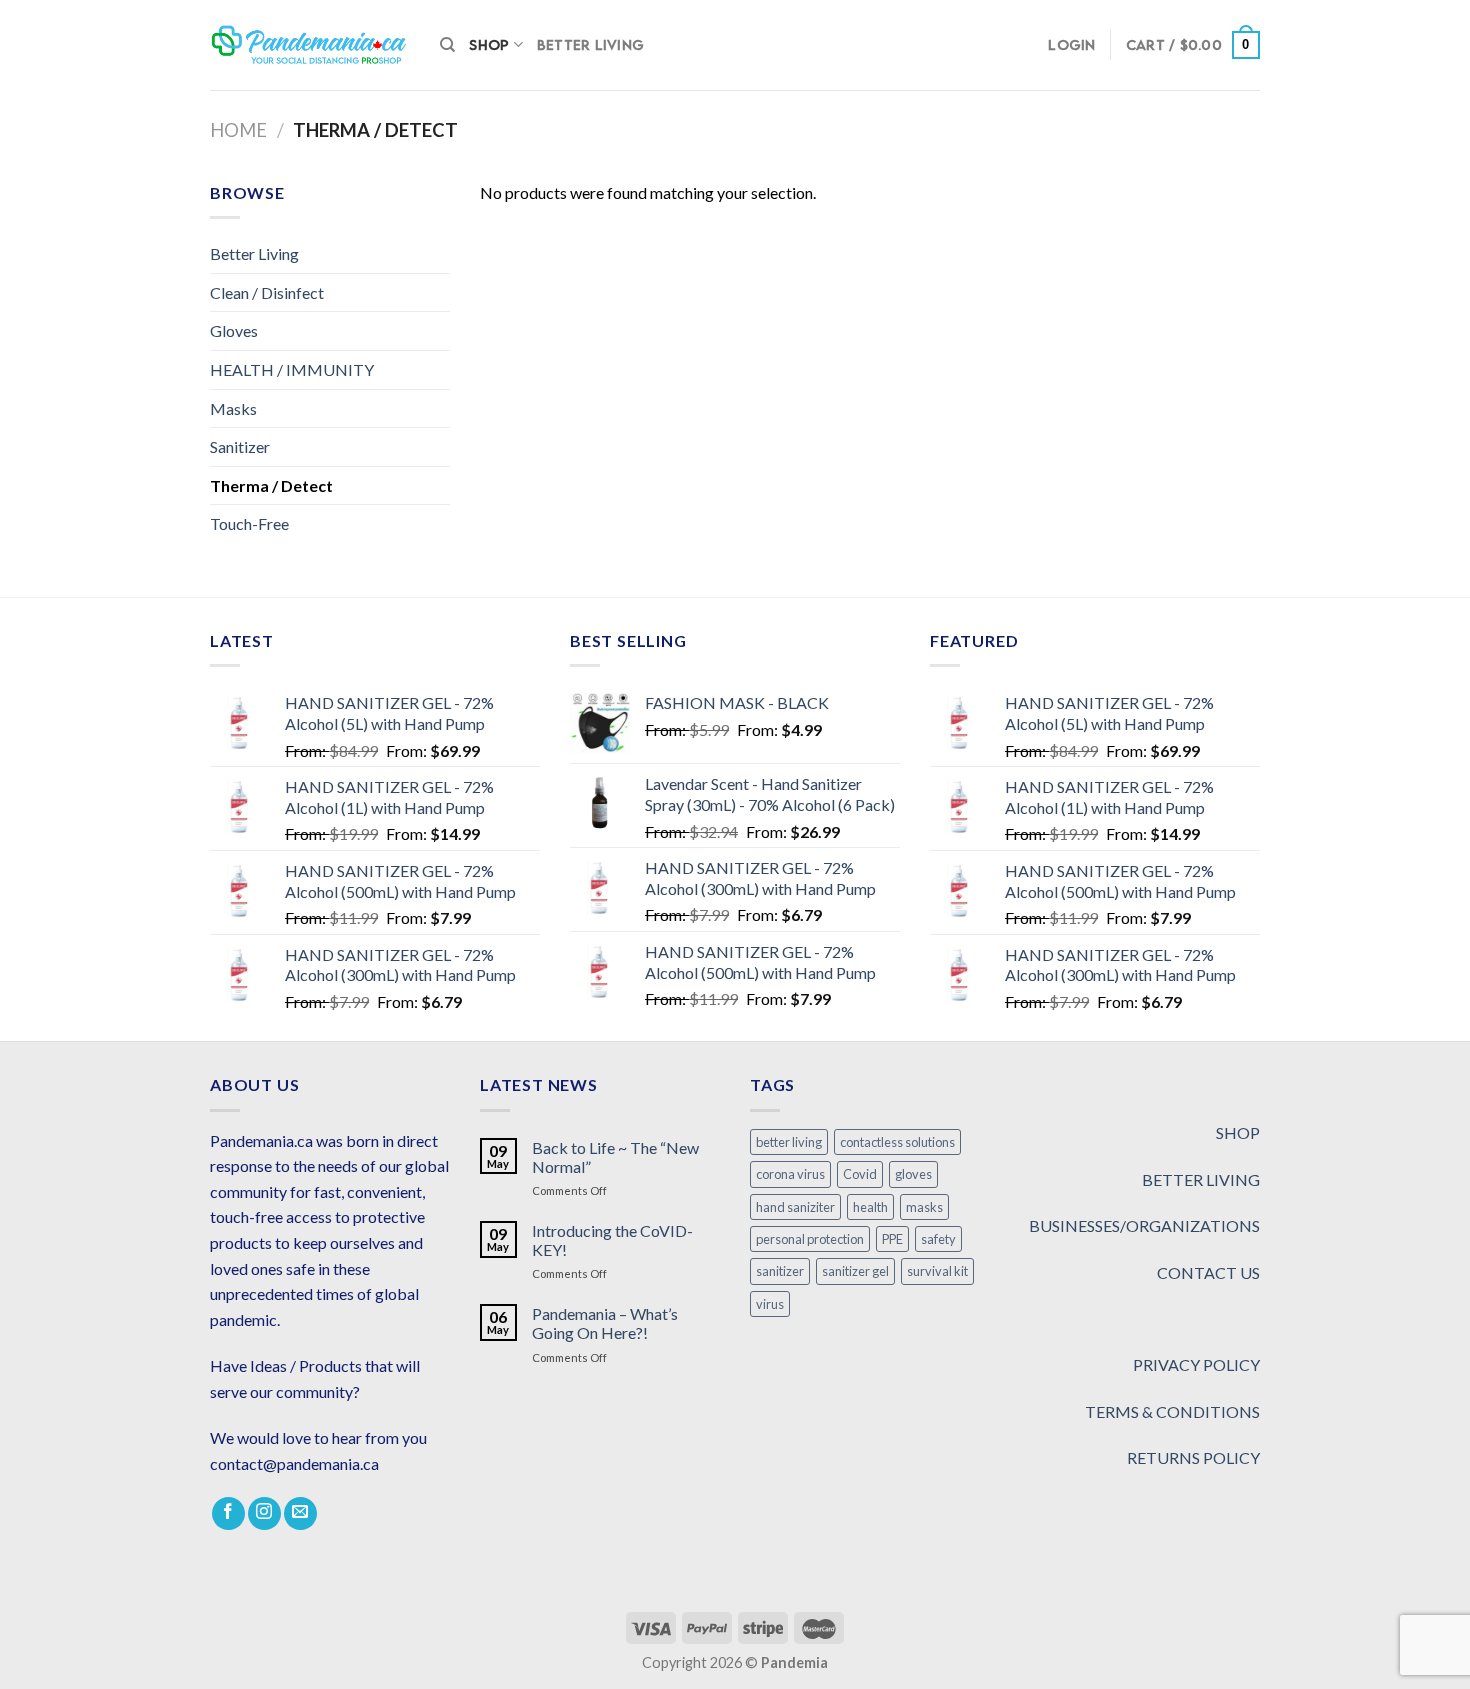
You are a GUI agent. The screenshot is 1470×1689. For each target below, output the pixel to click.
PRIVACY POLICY (1196, 1364)
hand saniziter (795, 1207)
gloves (913, 1174)
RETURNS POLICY (1193, 1457)
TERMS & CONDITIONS (1172, 1411)
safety (938, 1239)
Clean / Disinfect (267, 292)
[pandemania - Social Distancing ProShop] (310, 45)
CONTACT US (1208, 1272)
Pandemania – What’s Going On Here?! (605, 1323)
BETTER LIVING (1201, 1179)
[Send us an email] (300, 1513)
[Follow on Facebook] (228, 1513)
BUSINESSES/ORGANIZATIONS (1144, 1225)
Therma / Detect (271, 485)
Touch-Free (249, 523)
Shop (489, 44)
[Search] (447, 45)
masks (924, 1207)
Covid (860, 1174)
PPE (892, 1239)
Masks (233, 408)
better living (789, 1142)
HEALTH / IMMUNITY (292, 369)
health (870, 1207)
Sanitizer (240, 446)
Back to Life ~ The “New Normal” (615, 1157)
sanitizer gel (855, 1271)
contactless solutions (897, 1142)
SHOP (1238, 1132)
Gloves (234, 330)
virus (770, 1304)
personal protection (810, 1239)
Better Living (590, 44)
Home (238, 130)
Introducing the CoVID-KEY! (612, 1240)
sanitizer (780, 1271)
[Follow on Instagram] (264, 1513)
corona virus (790, 1174)
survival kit (937, 1271)
